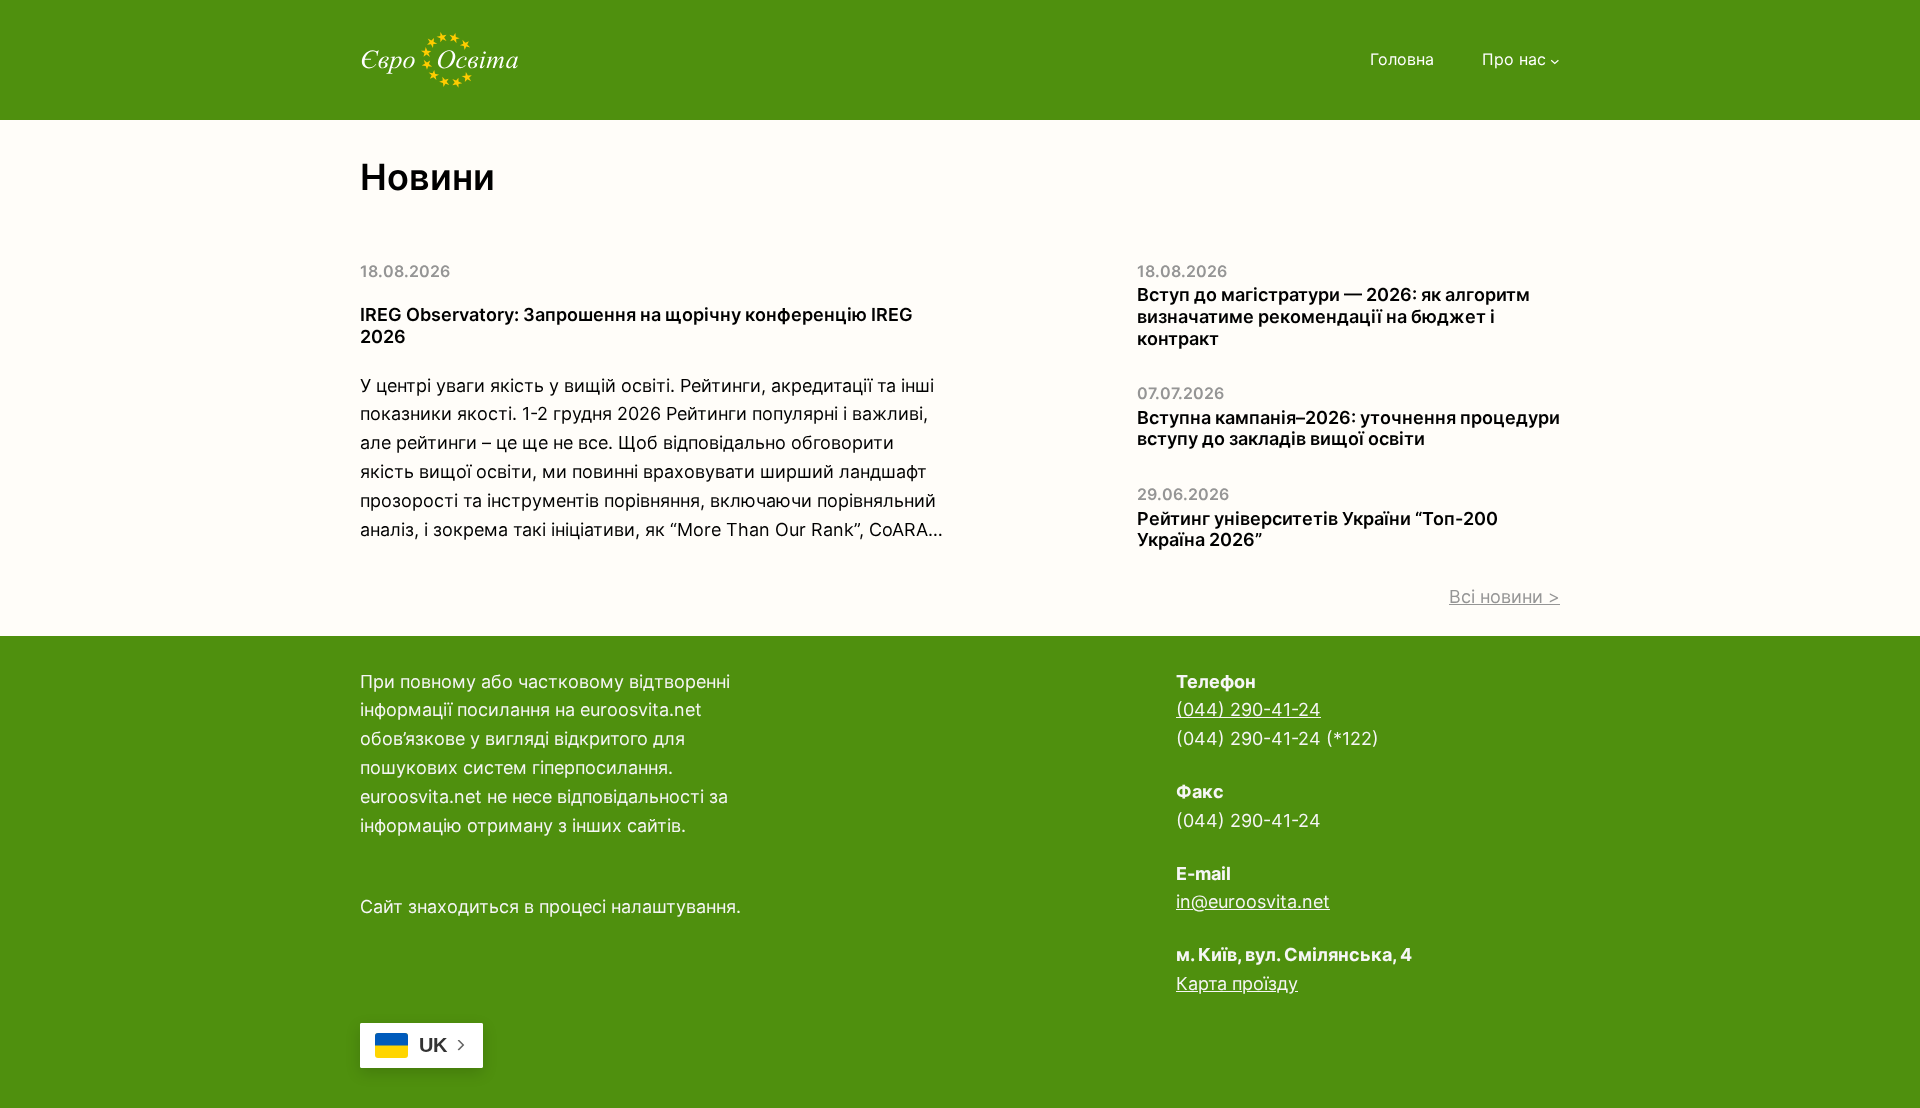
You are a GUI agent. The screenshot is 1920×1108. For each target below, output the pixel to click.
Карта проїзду (1237, 983)
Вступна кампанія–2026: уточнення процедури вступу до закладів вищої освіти (1348, 428)
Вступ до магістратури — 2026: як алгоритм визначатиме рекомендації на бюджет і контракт (1333, 316)
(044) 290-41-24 (1248, 709)
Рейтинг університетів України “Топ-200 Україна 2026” (1317, 529)
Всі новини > (1504, 596)
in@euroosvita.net (1253, 901)
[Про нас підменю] (1555, 60)
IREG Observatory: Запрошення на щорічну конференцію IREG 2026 (636, 325)
